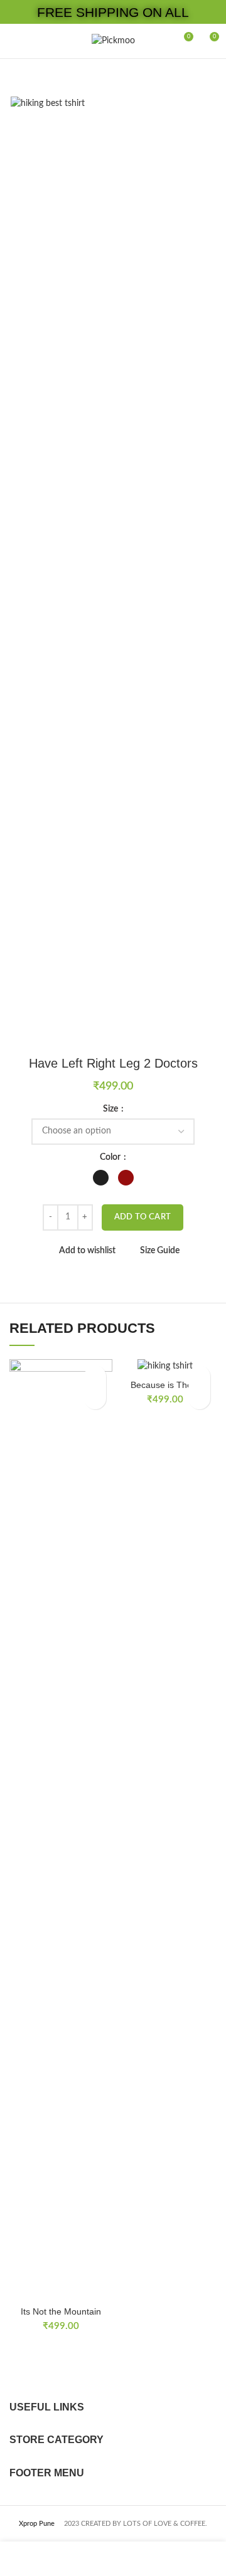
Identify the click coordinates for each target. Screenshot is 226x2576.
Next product (210, 78)
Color (111, 1157)
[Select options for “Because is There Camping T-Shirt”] (199, 1398)
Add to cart (143, 1217)
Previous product (185, 78)
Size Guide (160, 1251)
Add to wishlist (87, 1251)
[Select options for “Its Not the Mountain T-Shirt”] (95, 1398)
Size (111, 1109)
